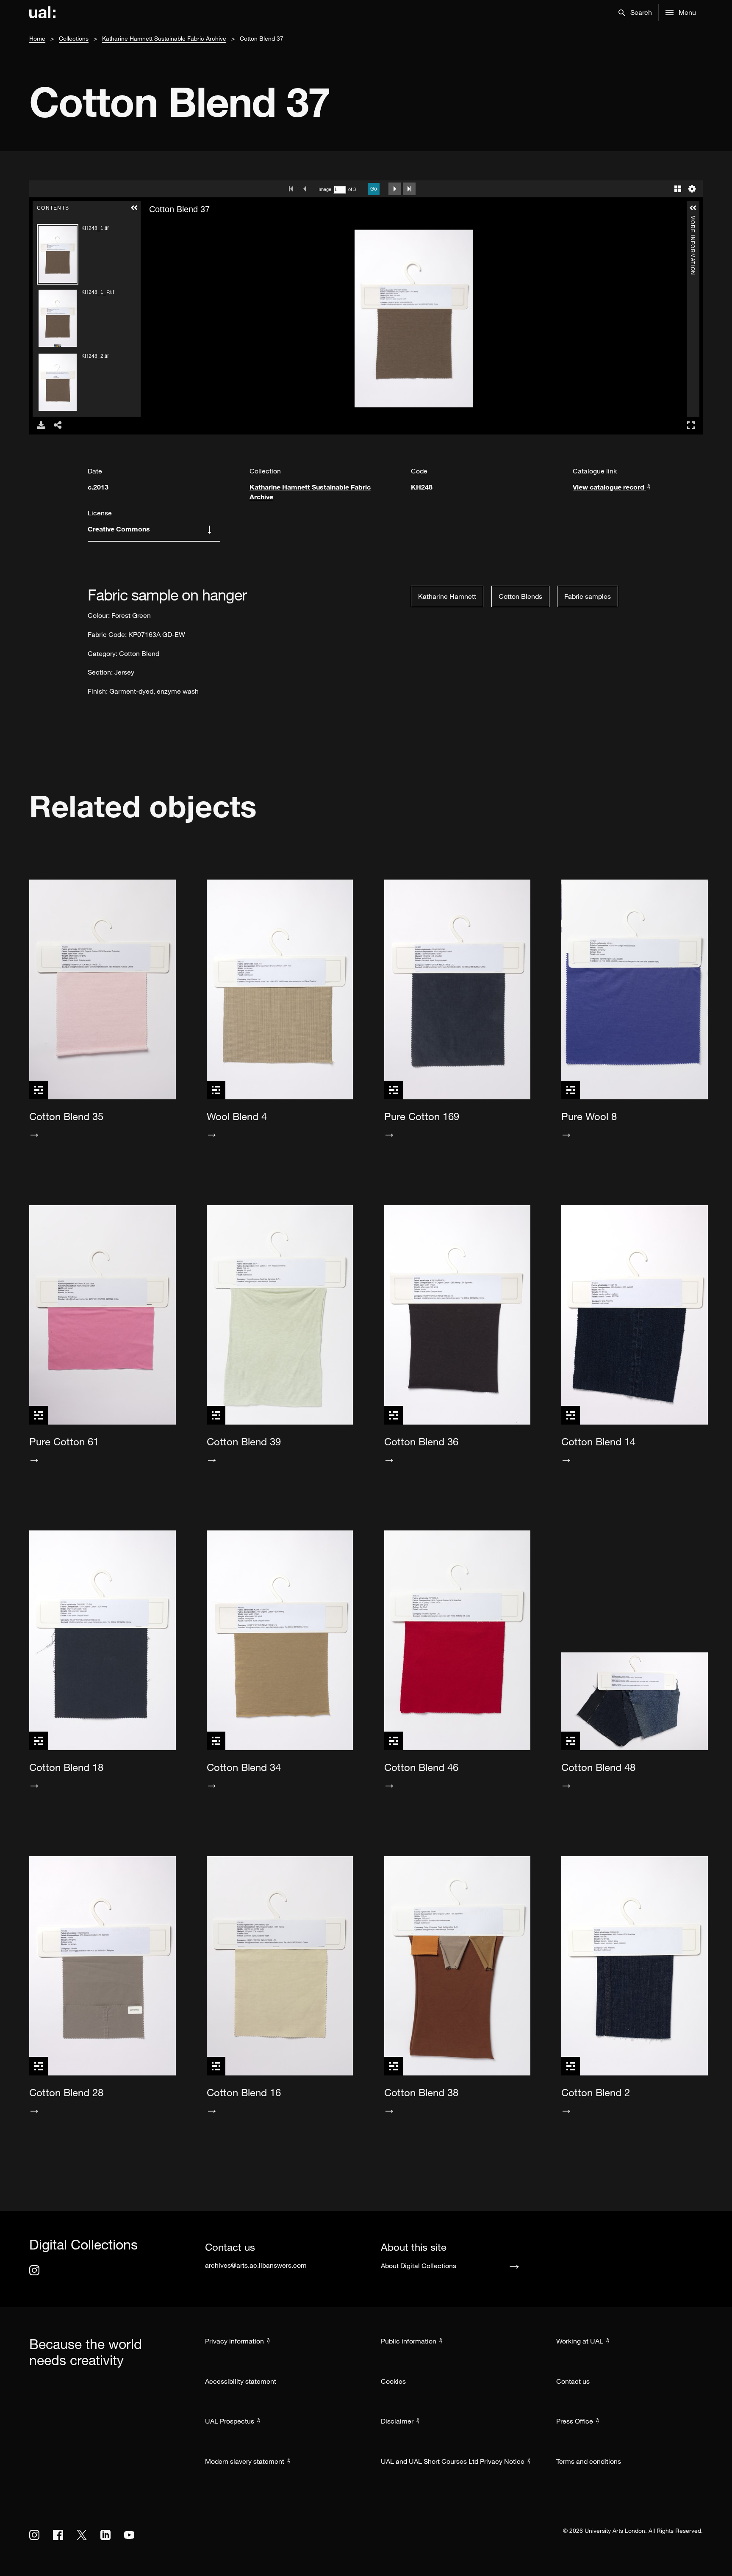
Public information (409, 2341)
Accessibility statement (241, 2381)
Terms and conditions (589, 2461)
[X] (82, 2535)
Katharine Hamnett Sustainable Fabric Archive (164, 38)
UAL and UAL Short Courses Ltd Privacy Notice (453, 2461)
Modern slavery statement (245, 2461)
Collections (74, 38)
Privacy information (234, 2341)
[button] (635, 13)
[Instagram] (34, 2270)
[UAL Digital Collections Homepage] (42, 13)
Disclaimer (397, 2421)
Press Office (575, 2421)
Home (37, 38)
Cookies (393, 2381)
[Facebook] (58, 2535)
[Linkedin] (105, 2535)
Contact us (573, 2381)
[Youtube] (129, 2535)
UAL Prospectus (230, 2421)
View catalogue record (609, 487)
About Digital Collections (419, 2266)
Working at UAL (580, 2341)
